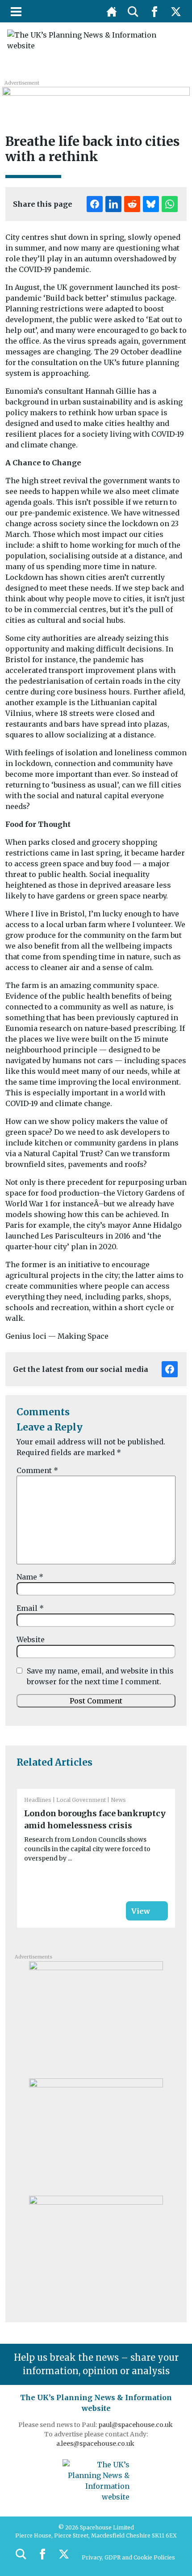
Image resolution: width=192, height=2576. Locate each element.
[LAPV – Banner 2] (96, 98)
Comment (37, 1470)
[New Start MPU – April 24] (96, 2134)
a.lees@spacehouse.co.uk (96, 2444)
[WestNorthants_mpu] (96, 2251)
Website (31, 1639)
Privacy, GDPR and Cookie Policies (128, 2557)
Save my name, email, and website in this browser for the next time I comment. (100, 1676)
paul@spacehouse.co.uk (136, 2425)
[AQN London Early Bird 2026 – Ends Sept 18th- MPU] (96, 2017)
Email (30, 1608)
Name (30, 1577)
